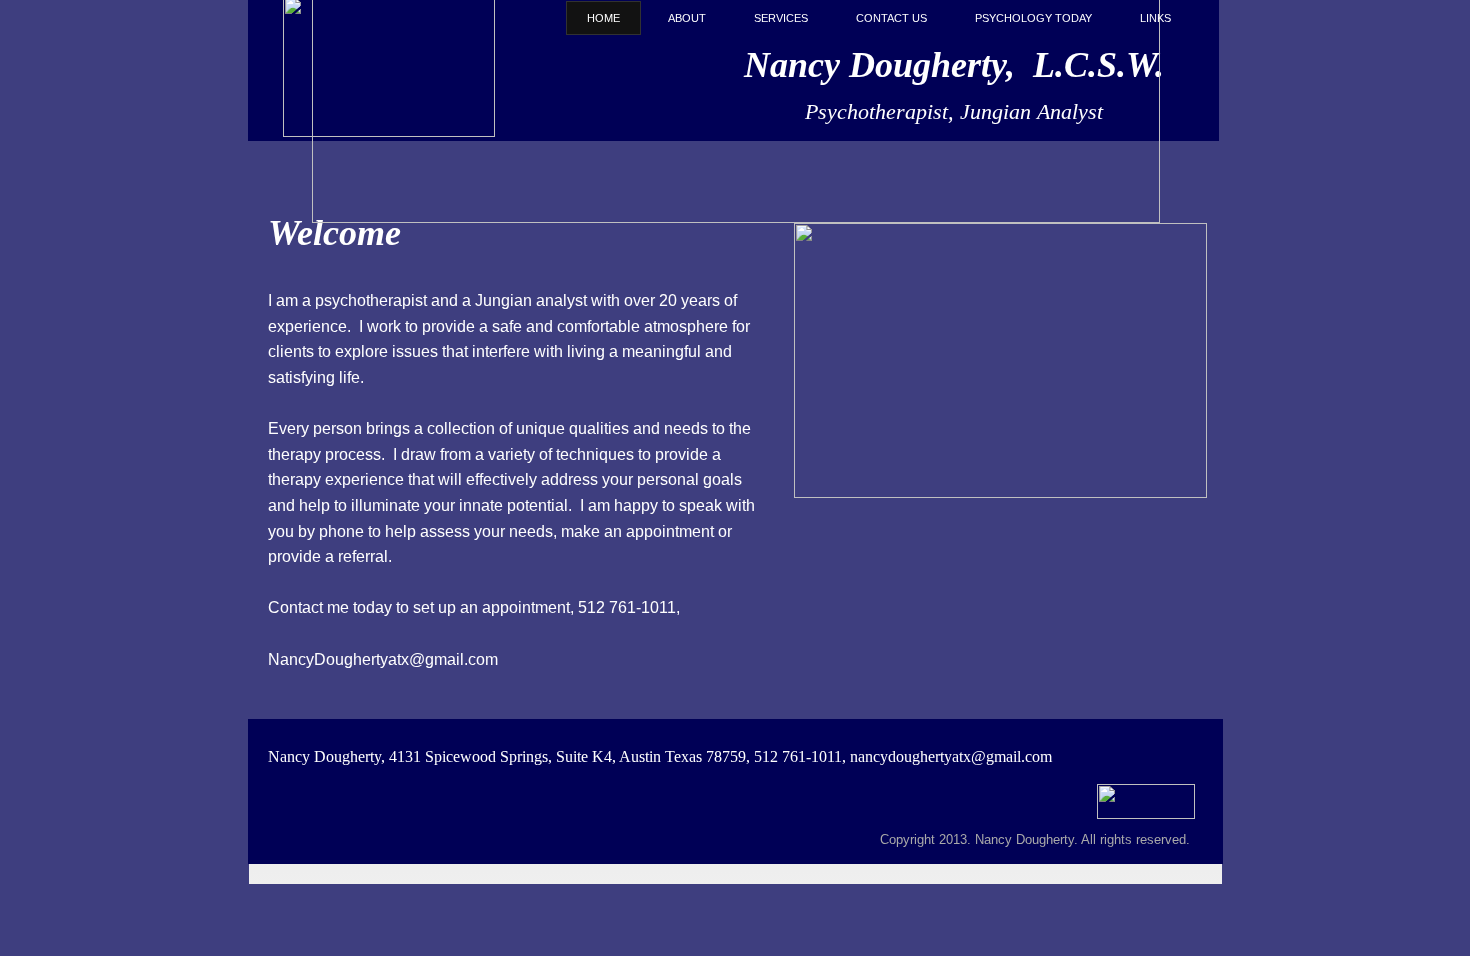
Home (603, 18)
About (687, 18)
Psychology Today (1033, 18)
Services (781, 18)
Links (1155, 18)
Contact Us (891, 18)
